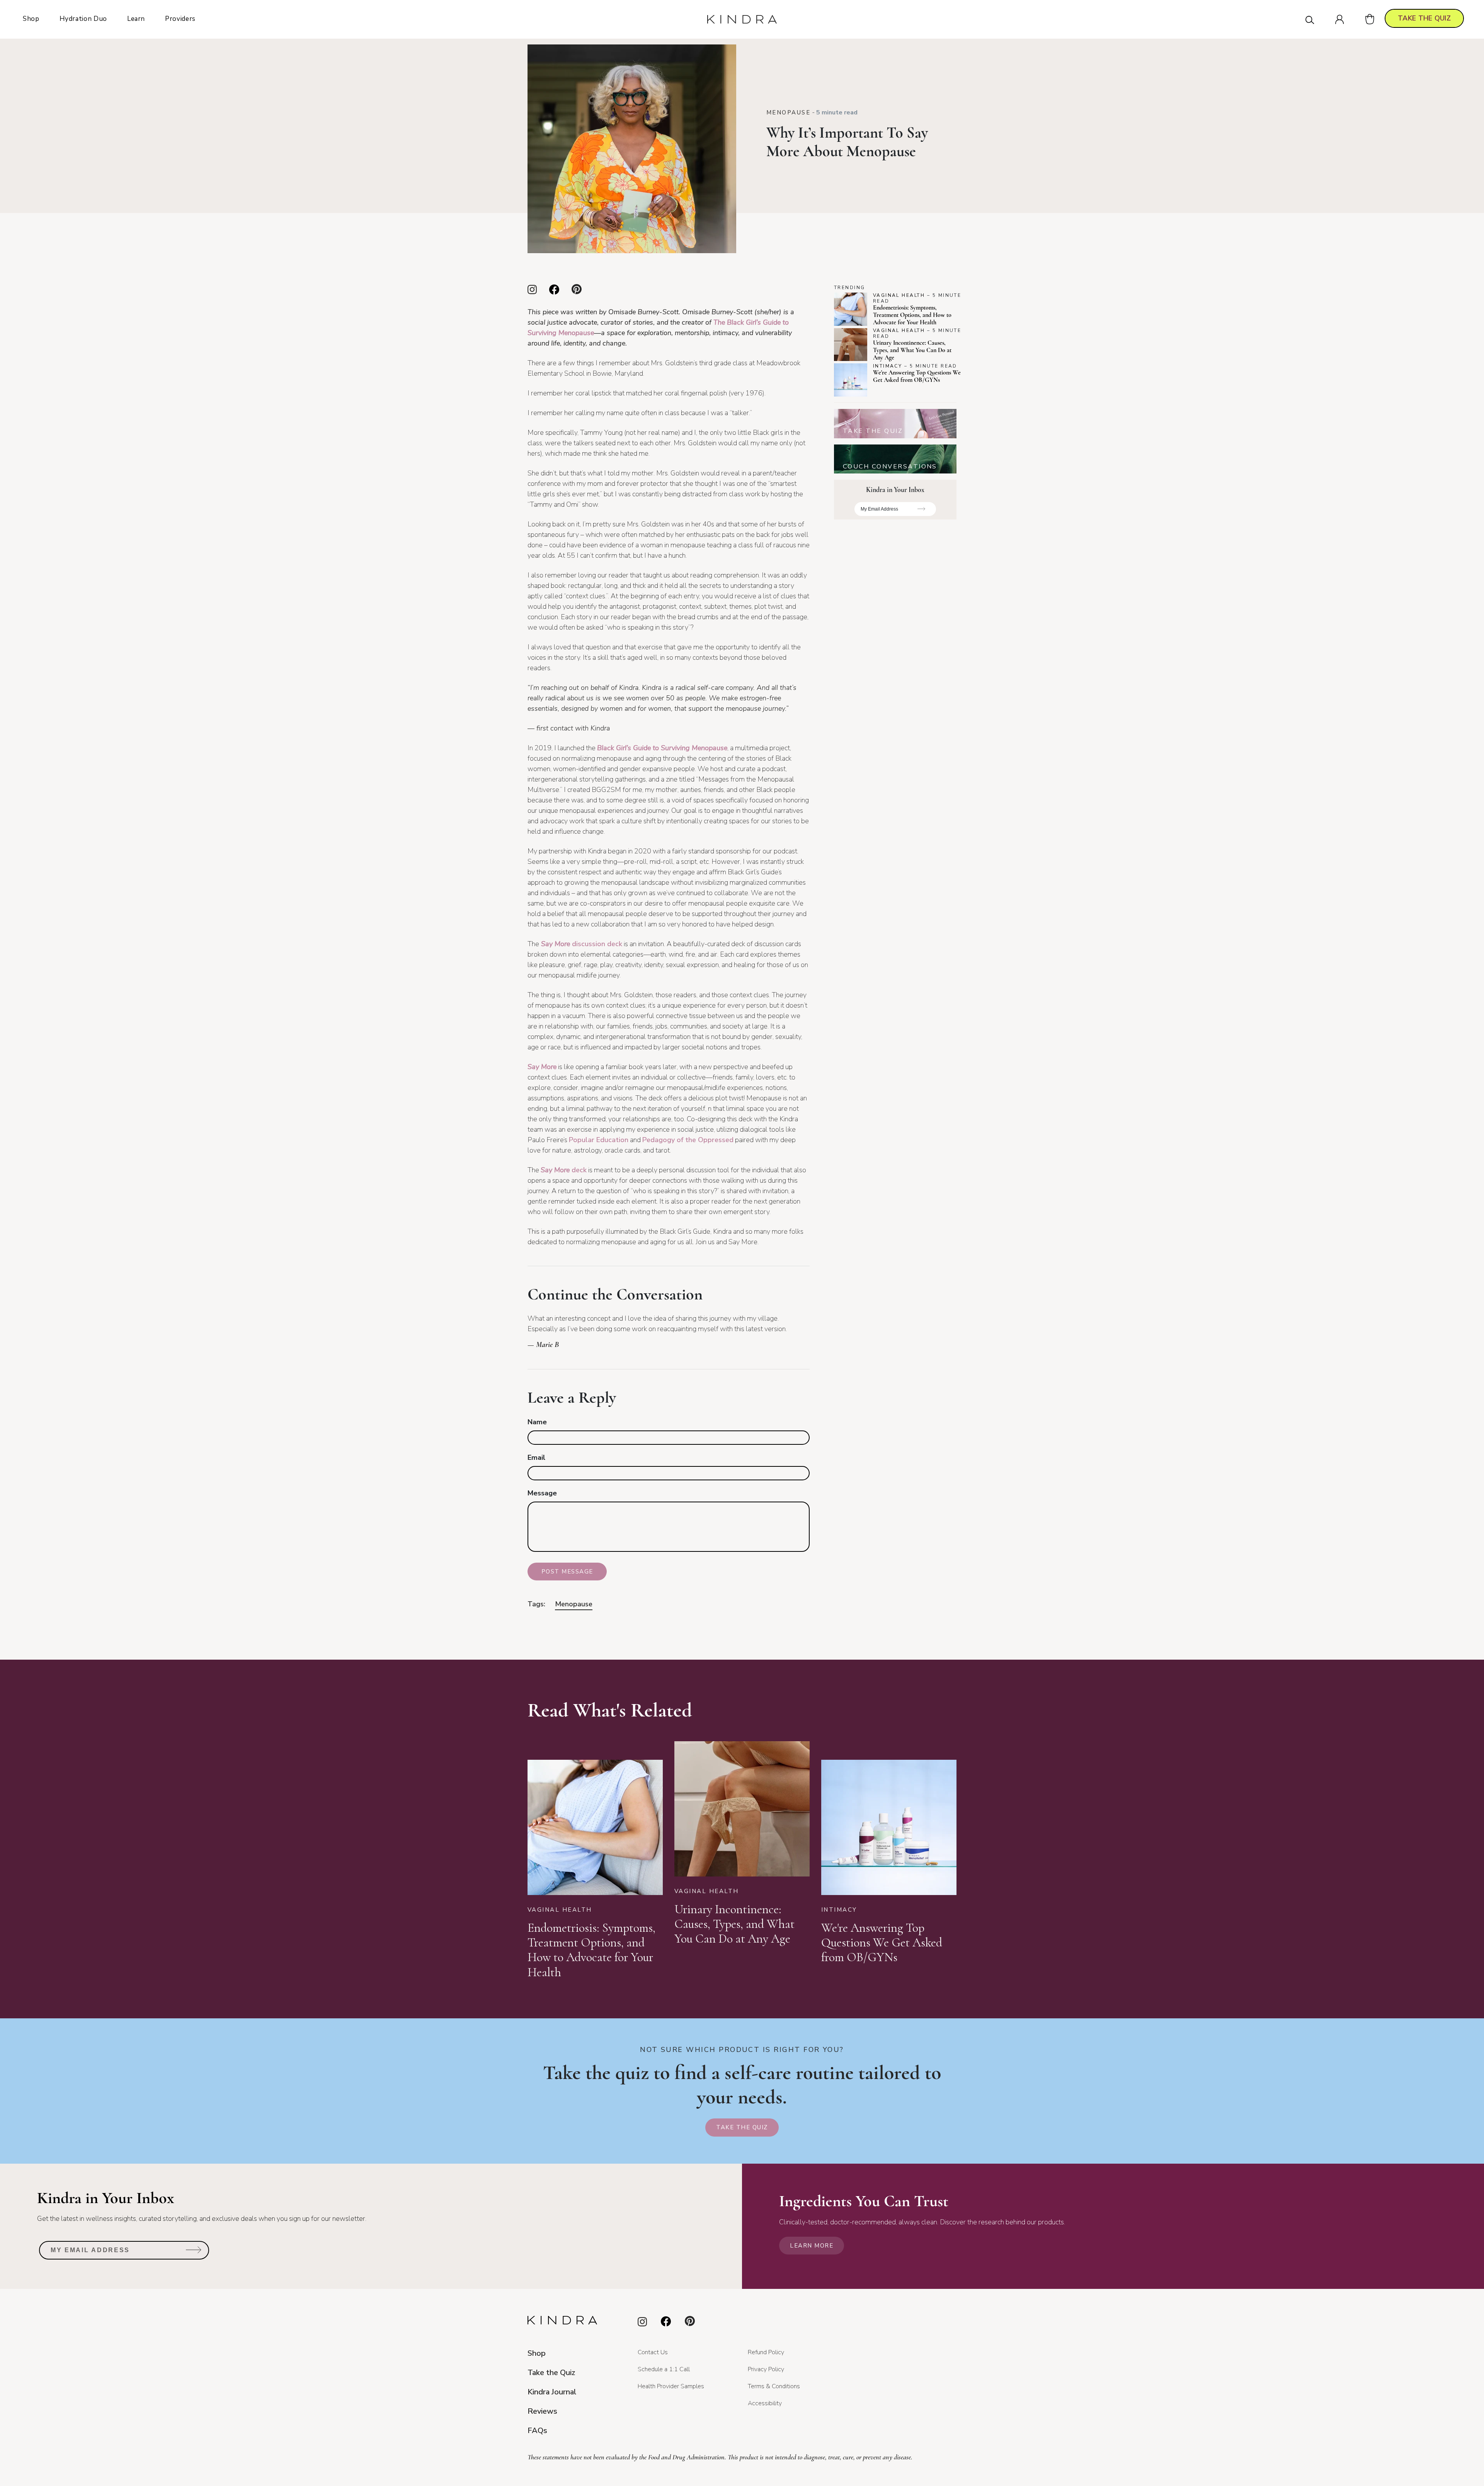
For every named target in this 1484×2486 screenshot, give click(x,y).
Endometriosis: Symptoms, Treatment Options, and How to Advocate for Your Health (912, 315)
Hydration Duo (83, 19)
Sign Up (922, 512)
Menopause (788, 112)
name (537, 1422)
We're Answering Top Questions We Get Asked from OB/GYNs (917, 376)
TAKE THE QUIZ (1424, 18)
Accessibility (765, 2403)
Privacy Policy (766, 2369)
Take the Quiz (742, 2127)
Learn (136, 19)
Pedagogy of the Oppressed (688, 1140)
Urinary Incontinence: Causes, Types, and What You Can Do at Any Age (912, 351)
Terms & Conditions (774, 2386)
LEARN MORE (812, 2246)
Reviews (542, 2411)
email (536, 1458)
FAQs (537, 2431)
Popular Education (599, 1140)
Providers (180, 19)
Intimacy (888, 366)
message (542, 1493)
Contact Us (653, 2352)
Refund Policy (766, 2352)
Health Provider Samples (671, 2386)
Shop (31, 19)
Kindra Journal (552, 2392)
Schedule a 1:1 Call (664, 2369)
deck (564, 1170)
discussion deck (581, 944)
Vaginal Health (899, 295)
